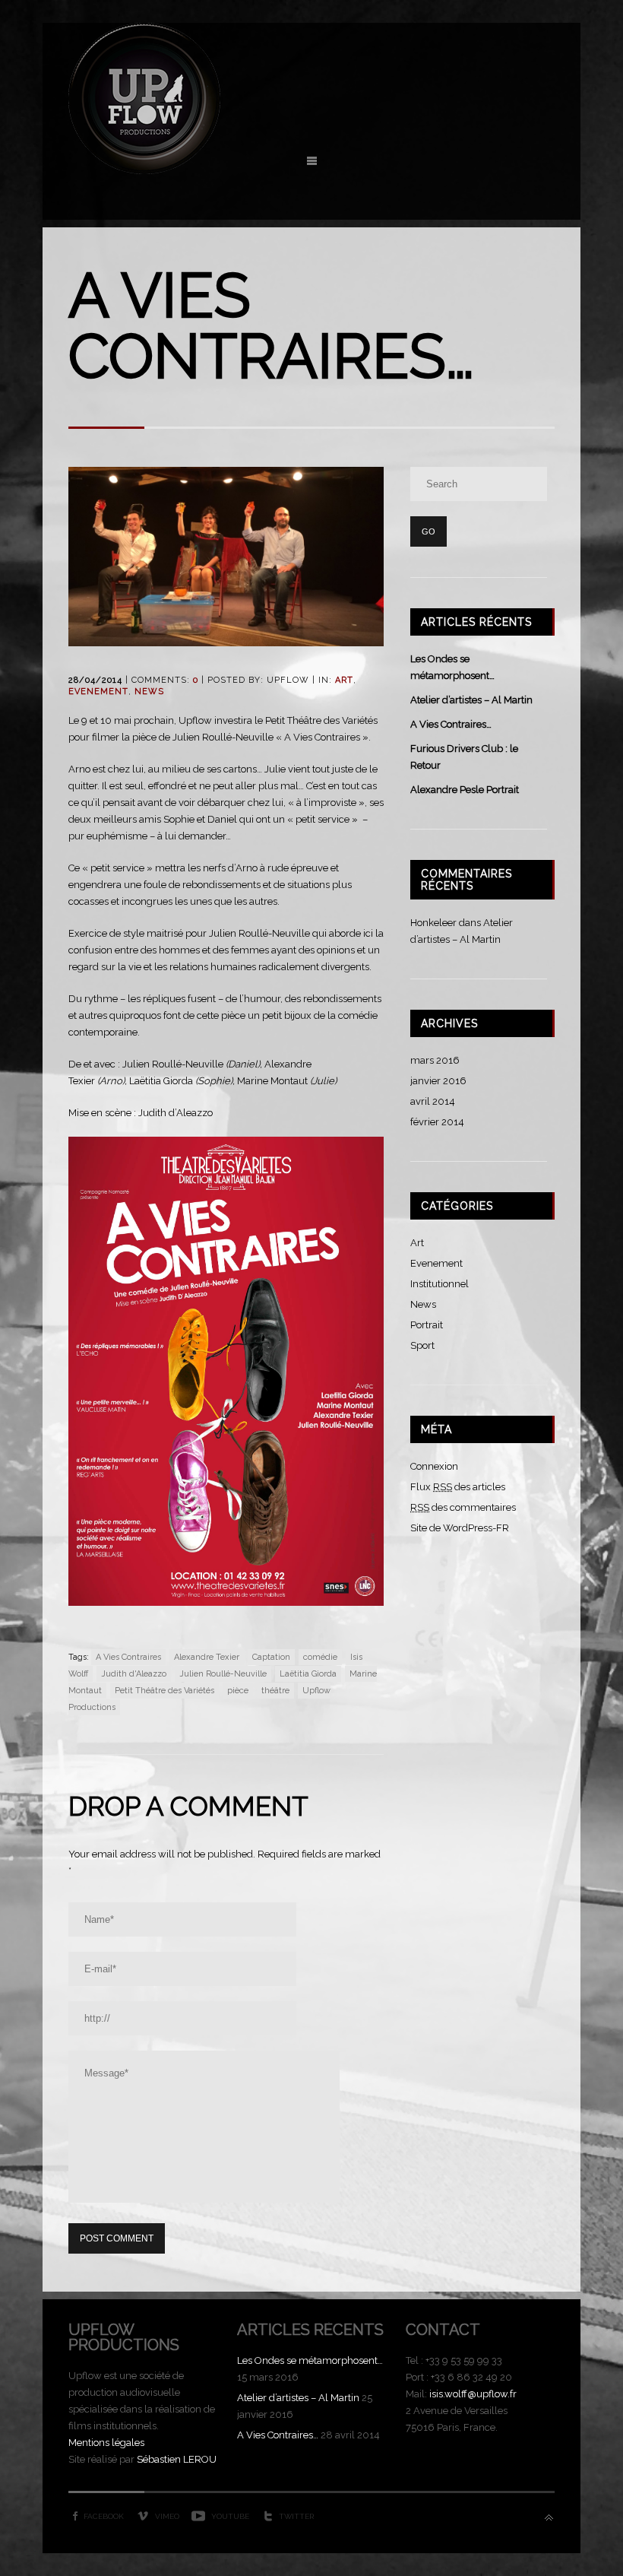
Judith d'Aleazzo (134, 1674)
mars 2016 (435, 1060)
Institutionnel (440, 1284)
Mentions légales (106, 2443)
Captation (271, 1657)
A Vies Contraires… (451, 724)
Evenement (98, 692)
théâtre (275, 1691)
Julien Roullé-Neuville (223, 1674)
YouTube (230, 2516)
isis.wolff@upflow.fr (473, 2394)
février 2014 (437, 1122)
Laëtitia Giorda (308, 1674)
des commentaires (463, 1507)
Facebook (104, 2516)
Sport (422, 1345)
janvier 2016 (438, 1081)
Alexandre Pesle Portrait (465, 790)
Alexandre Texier (207, 1657)
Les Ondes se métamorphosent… (310, 2360)
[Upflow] (144, 171)
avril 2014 (433, 1101)
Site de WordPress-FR (460, 1528)
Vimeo (167, 2516)
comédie (320, 1657)
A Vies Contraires (128, 1657)
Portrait (427, 1325)
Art (344, 680)
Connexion (434, 1466)
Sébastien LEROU (177, 2459)
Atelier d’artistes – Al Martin (471, 700)
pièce (238, 1691)
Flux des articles (458, 1487)
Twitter (296, 2516)
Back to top (549, 2518)
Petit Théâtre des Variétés (164, 1691)
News (149, 692)
